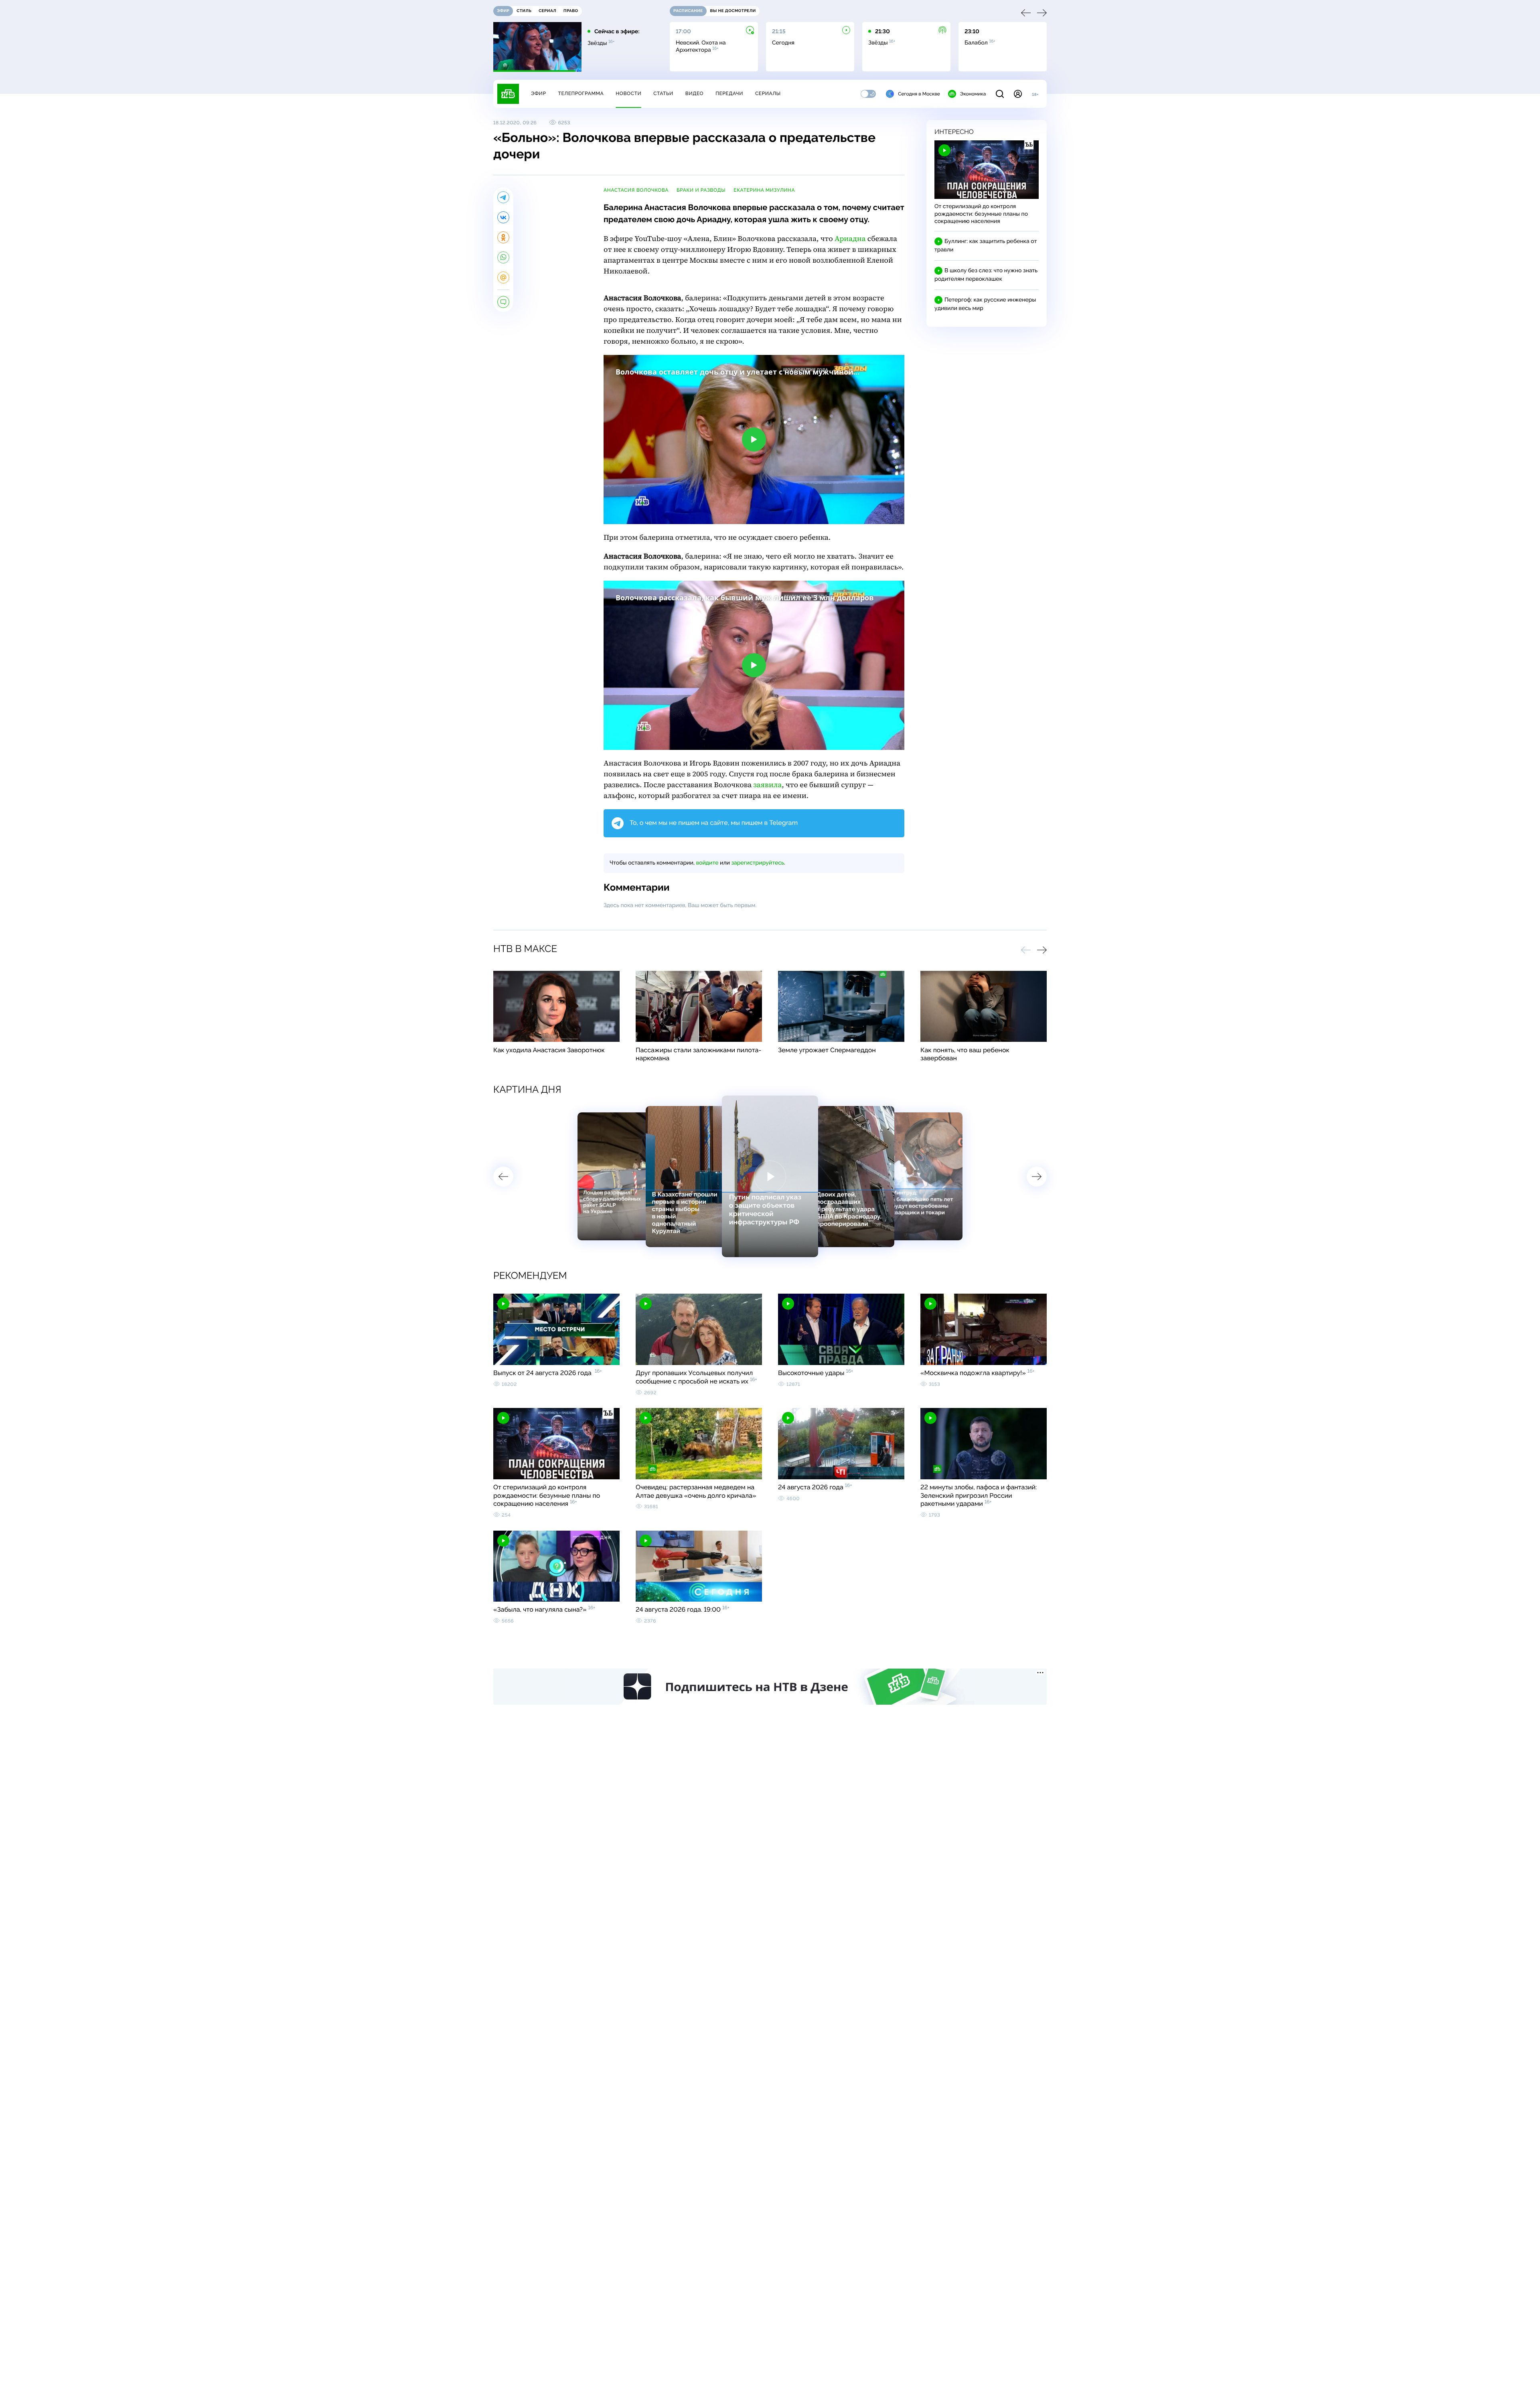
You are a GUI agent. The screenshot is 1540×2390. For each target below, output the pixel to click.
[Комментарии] (503, 302)
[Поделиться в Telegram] (503, 197)
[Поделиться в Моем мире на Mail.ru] (503, 277)
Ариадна (850, 239)
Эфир (538, 93)
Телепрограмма (581, 93)
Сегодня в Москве (919, 94)
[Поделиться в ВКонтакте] (503, 217)
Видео (694, 93)
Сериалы (768, 93)
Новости (628, 93)
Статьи (663, 93)
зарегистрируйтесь (758, 863)
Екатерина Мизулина (764, 190)
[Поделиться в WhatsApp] (503, 257)
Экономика (973, 94)
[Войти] (1018, 94)
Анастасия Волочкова (636, 190)
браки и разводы (701, 190)
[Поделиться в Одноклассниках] (503, 237)
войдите (707, 863)
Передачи (729, 93)
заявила (767, 785)
